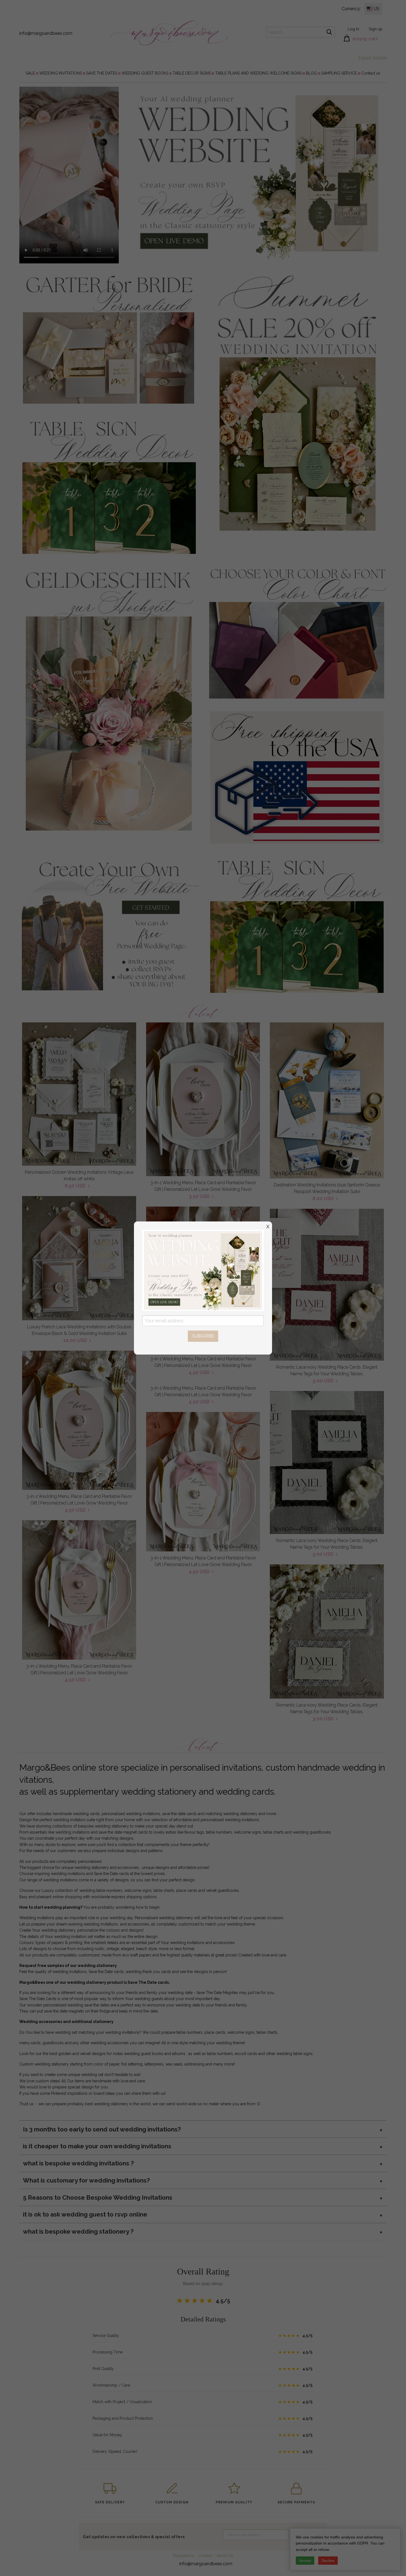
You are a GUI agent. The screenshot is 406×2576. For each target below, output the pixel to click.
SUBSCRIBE (203, 1336)
